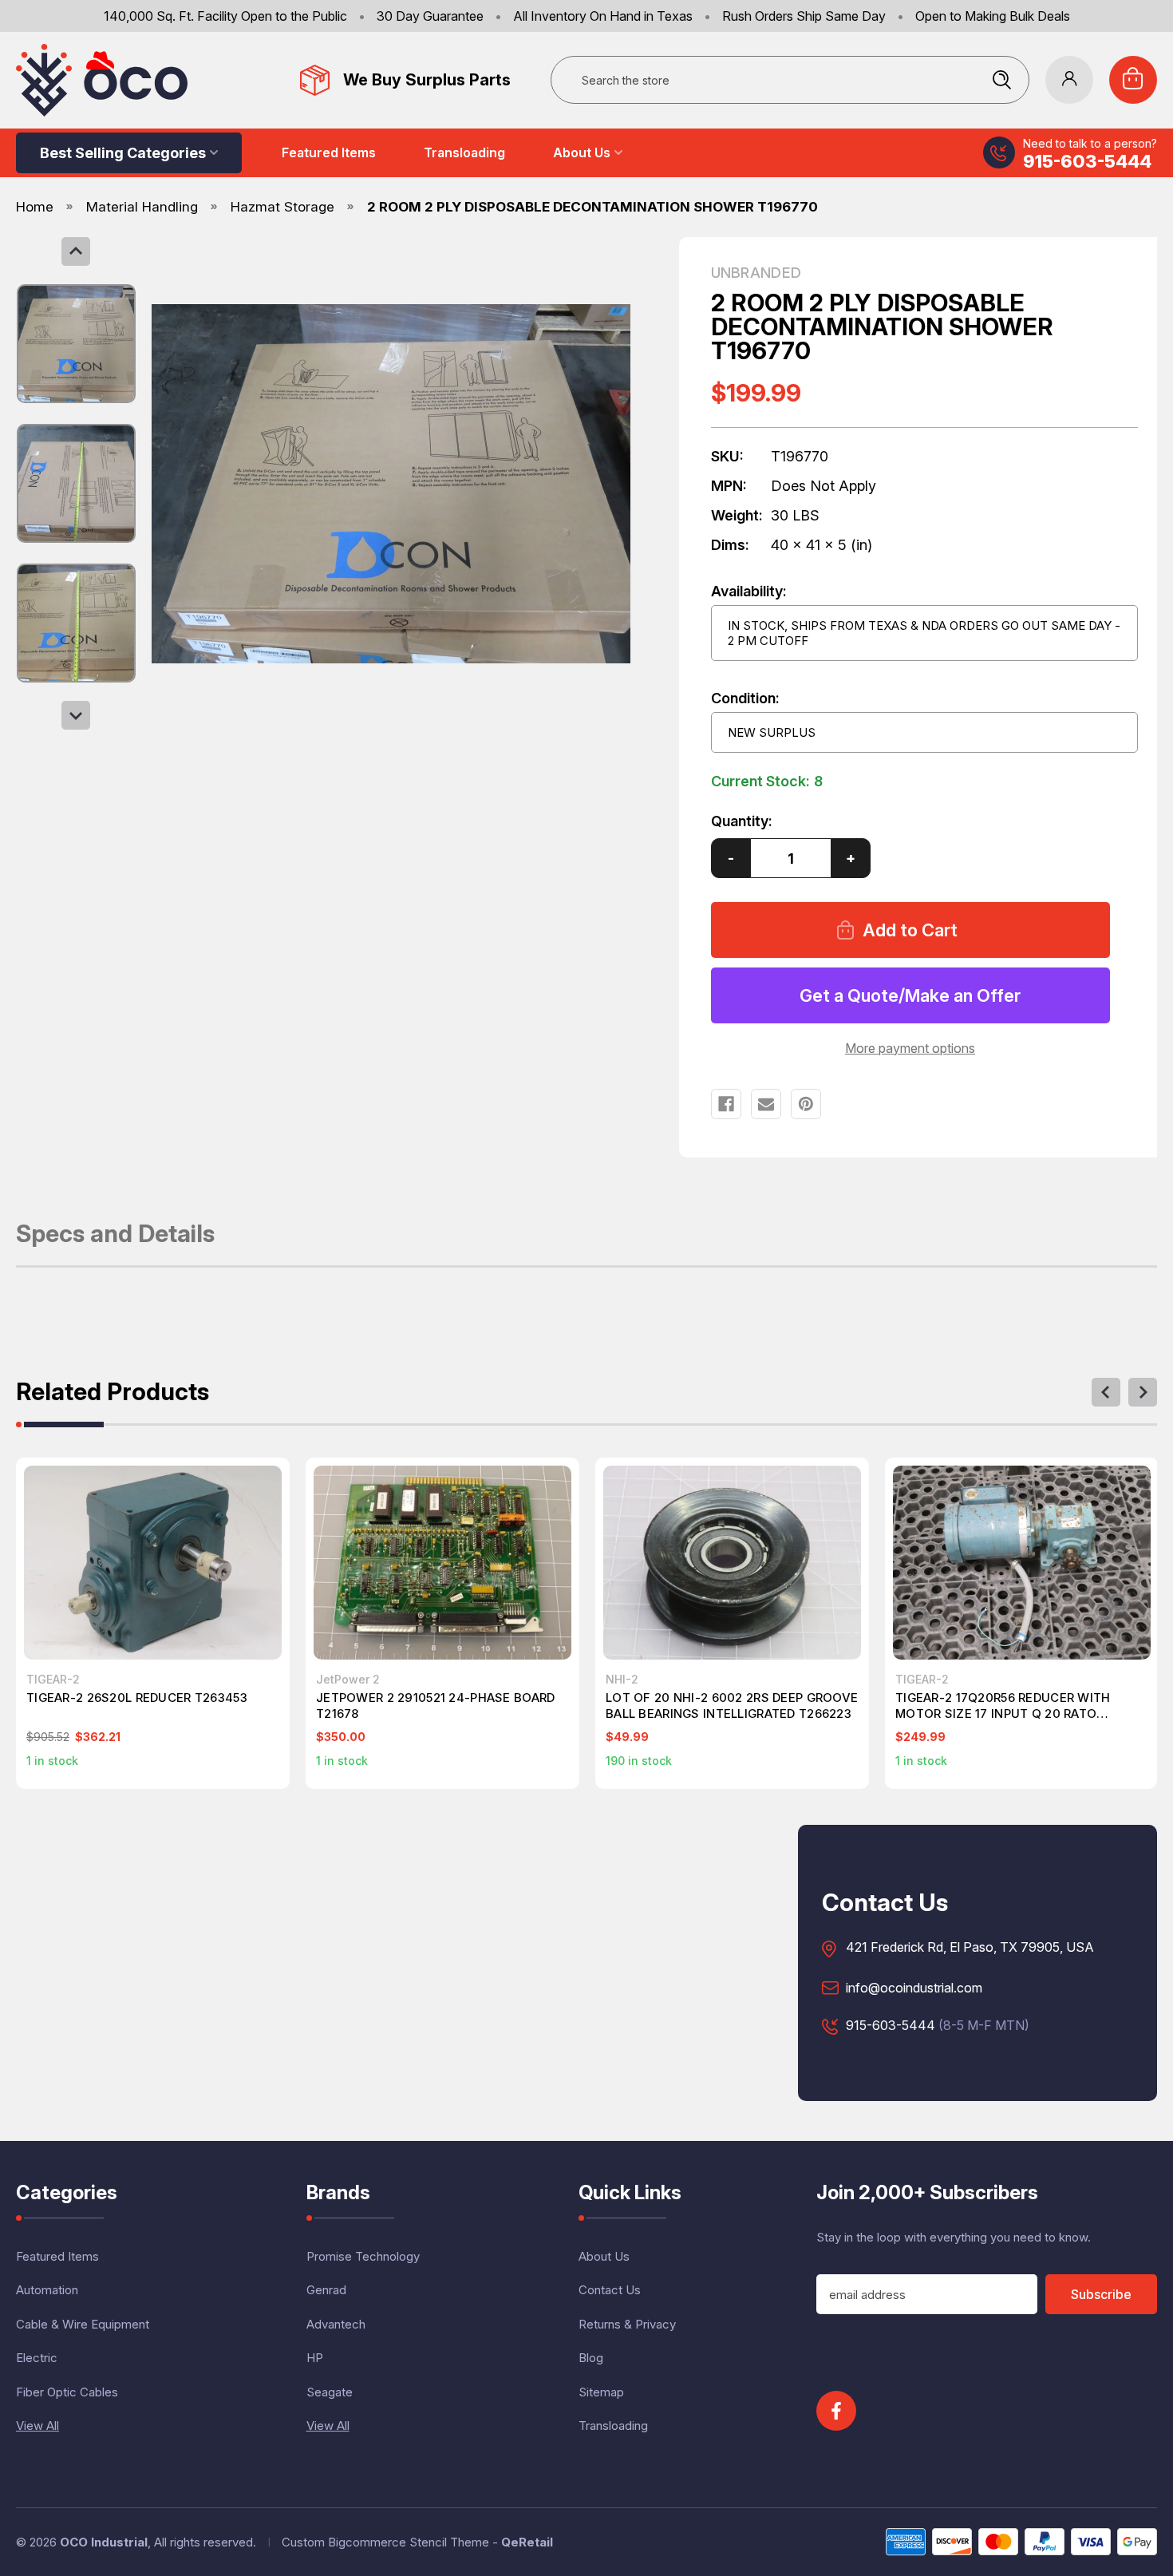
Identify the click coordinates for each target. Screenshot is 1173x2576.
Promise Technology (363, 2256)
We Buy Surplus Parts (427, 80)
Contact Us (610, 2290)
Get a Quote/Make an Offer (910, 995)
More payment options (910, 1048)
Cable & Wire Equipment (83, 2324)
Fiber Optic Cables (67, 2392)
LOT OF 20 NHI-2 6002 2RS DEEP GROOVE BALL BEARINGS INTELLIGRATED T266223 (732, 1705)
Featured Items (329, 152)
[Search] (1001, 80)
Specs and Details (115, 1235)
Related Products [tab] (113, 1393)
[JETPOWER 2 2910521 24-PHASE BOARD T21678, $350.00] (442, 1562)
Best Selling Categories (123, 153)
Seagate (330, 2392)
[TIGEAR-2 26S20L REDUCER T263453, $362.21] (153, 1562)
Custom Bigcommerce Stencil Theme (385, 2542)
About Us (582, 152)
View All (38, 2426)
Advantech (336, 2324)
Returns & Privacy (627, 2324)
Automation (47, 2290)
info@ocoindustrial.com (914, 1988)
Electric (37, 2358)
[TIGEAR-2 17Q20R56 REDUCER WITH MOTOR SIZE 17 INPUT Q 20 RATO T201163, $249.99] (1022, 1562)
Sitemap (601, 2392)
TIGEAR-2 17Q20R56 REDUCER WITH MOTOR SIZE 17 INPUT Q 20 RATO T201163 (1003, 1706)
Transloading (464, 152)
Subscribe (1101, 2294)
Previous (76, 251)
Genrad (326, 2290)
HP (315, 2358)
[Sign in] (1069, 80)
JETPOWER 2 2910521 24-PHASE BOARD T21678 (435, 1705)
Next (76, 715)
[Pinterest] (806, 1104)
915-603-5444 (1087, 161)
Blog (591, 2358)
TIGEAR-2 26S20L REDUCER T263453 (137, 1698)
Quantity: (742, 821)
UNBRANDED (756, 273)
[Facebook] (726, 1104)
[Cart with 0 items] (1133, 80)
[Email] (766, 1104)
